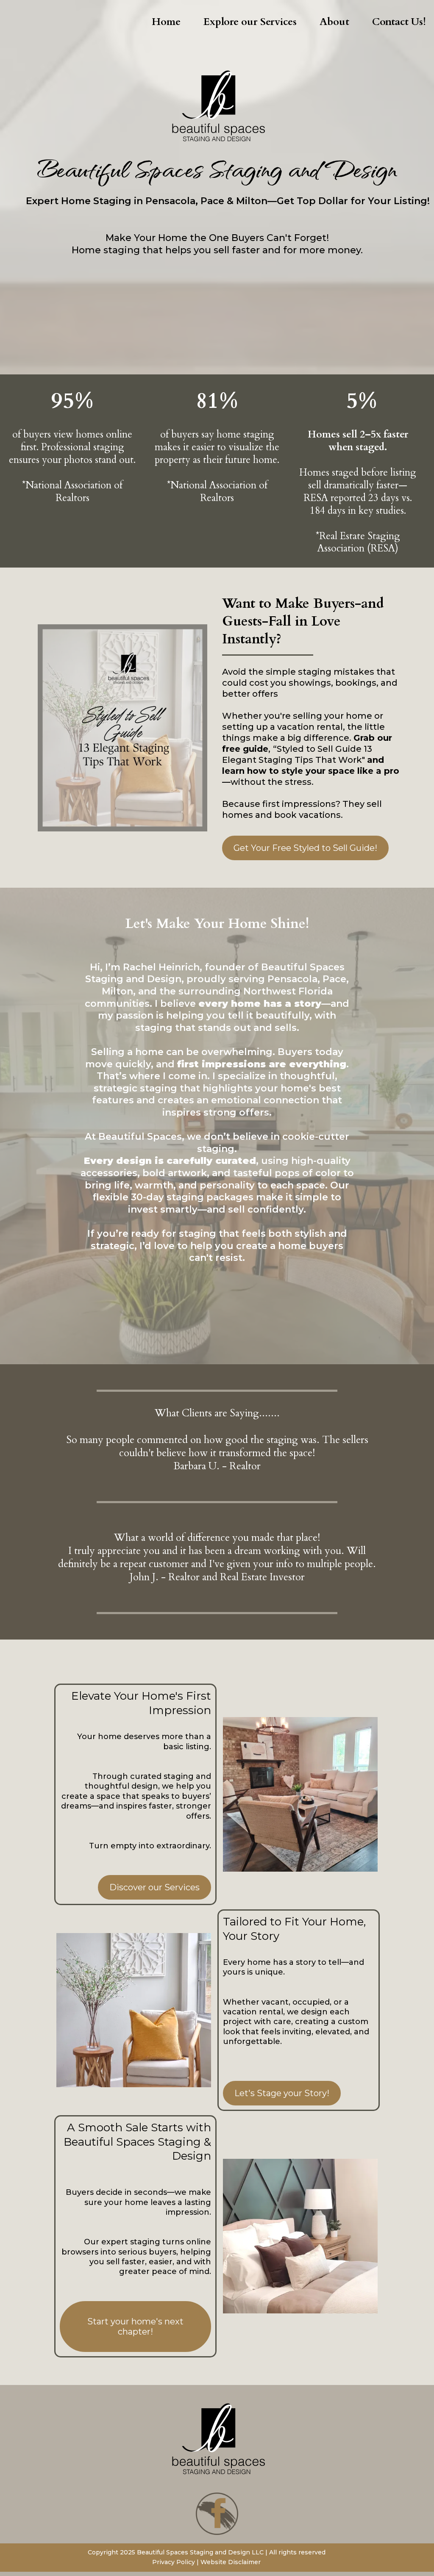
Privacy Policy (174, 2562)
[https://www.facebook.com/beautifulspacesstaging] (217, 2514)
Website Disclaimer (231, 2562)
